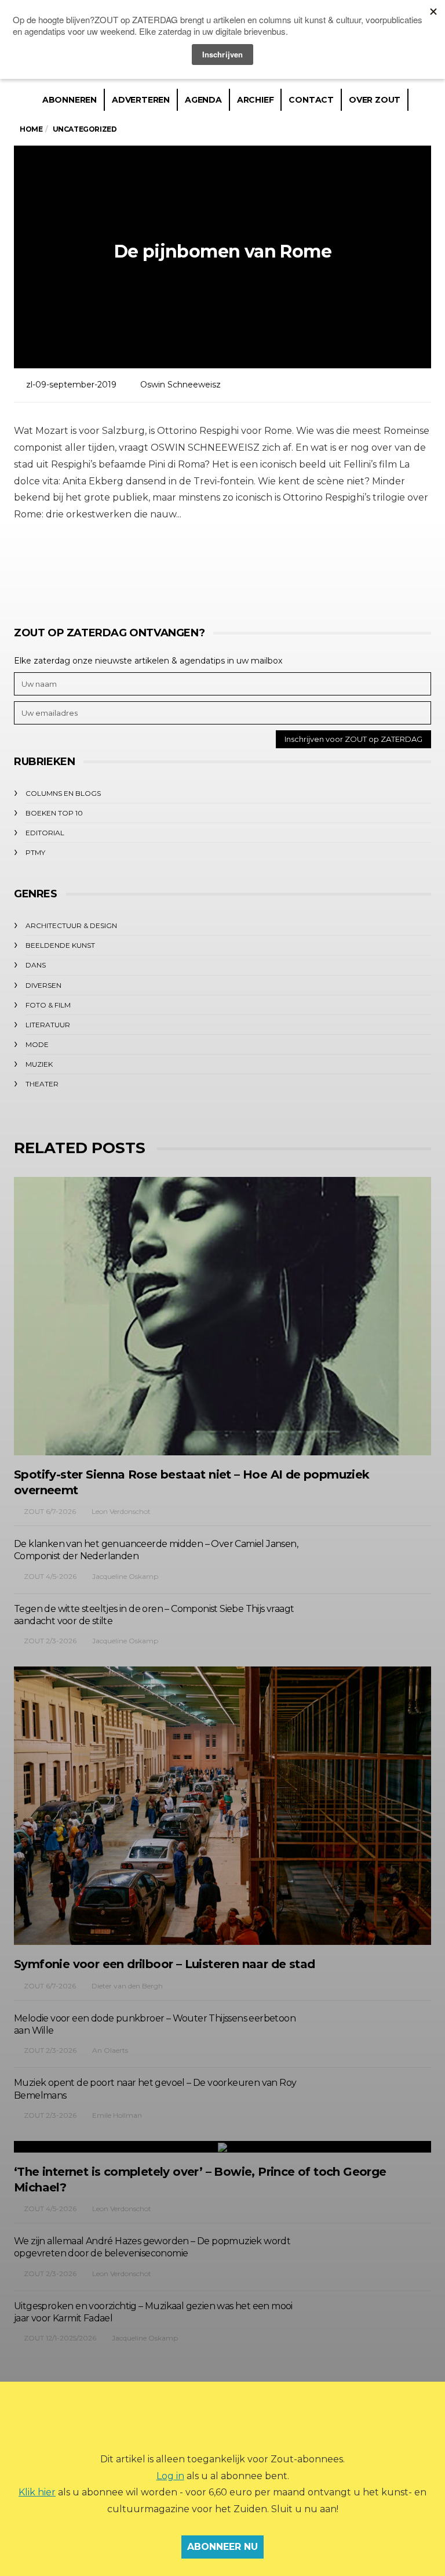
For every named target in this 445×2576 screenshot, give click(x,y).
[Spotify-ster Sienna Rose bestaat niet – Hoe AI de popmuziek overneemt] (222, 1316)
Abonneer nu (222, 2547)
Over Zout (375, 100)
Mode (37, 1044)
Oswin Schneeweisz (180, 385)
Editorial (45, 833)
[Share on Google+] (221, 568)
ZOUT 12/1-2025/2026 (60, 2338)
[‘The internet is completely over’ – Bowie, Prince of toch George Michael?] (222, 2147)
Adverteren (141, 100)
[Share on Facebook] (157, 568)
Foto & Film (48, 1005)
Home (31, 129)
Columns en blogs (63, 793)
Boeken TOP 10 (54, 813)
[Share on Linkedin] (285, 568)
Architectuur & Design (71, 925)
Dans (36, 965)
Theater (42, 1084)
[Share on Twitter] (189, 568)
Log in (170, 2476)
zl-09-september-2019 (71, 385)
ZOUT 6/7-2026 (50, 1511)
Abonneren (70, 100)
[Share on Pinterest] (253, 568)
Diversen (43, 985)
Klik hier (37, 2492)
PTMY (35, 852)
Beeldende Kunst (60, 945)
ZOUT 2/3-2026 (50, 1641)
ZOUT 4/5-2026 (50, 1576)
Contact (311, 100)
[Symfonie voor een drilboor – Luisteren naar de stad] (222, 1806)
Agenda (203, 100)
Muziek (39, 1064)
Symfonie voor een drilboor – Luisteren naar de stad (164, 1964)
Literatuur (48, 1025)
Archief (256, 100)
